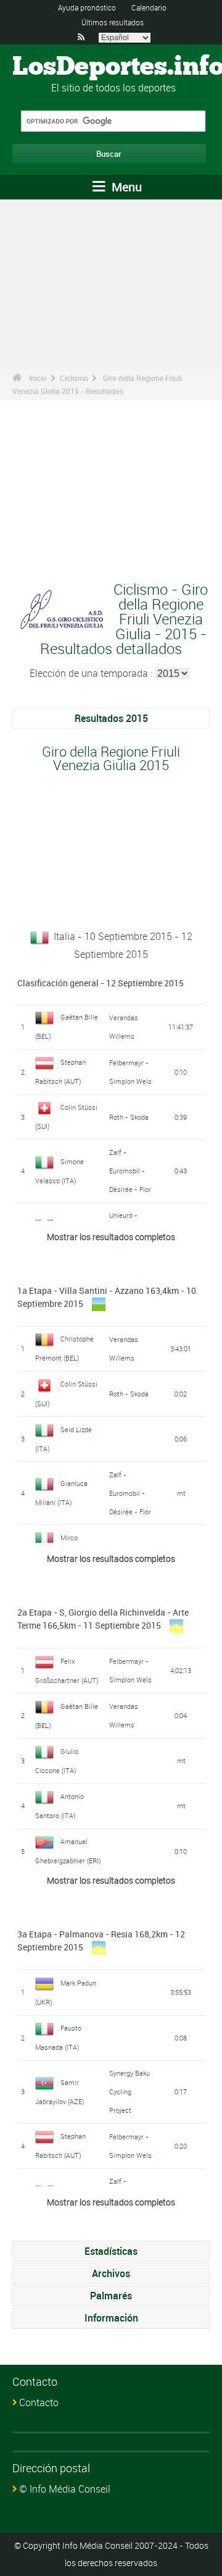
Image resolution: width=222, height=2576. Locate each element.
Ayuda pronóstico (87, 7)
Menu (125, 187)
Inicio (38, 378)
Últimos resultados (113, 22)
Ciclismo (74, 378)
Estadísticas (111, 2251)
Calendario (149, 7)
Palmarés (111, 2296)
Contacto (39, 2402)
